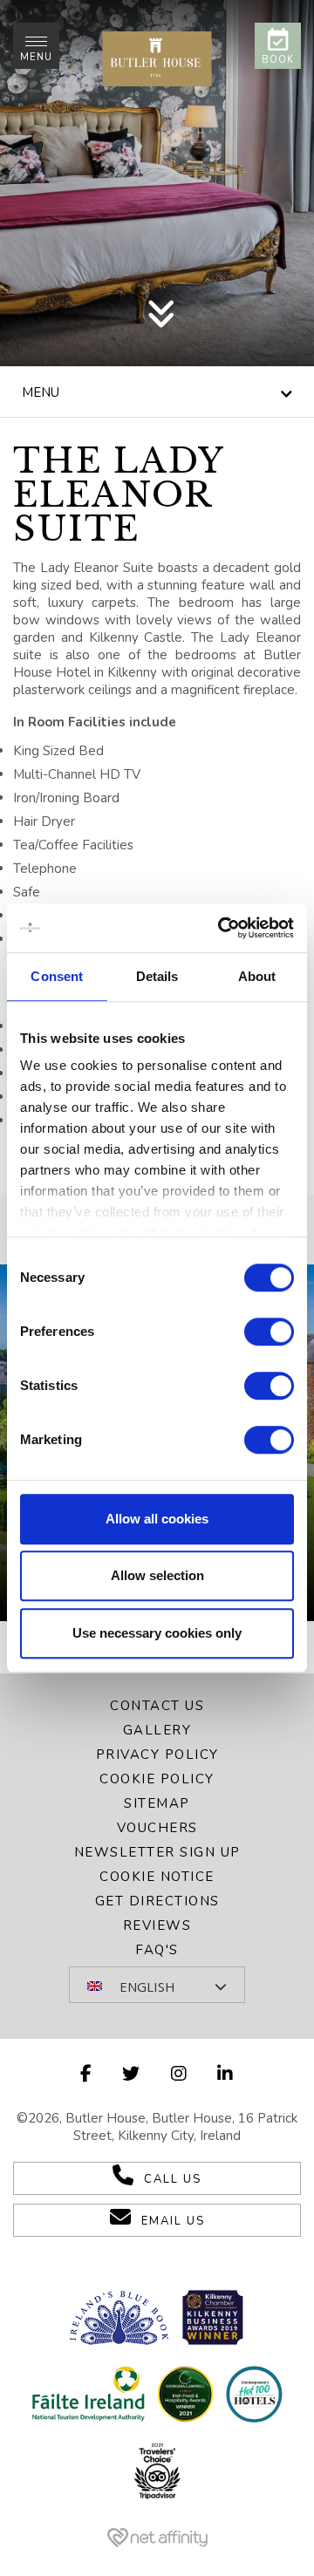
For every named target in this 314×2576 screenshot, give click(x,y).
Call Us (173, 2179)
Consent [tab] (57, 976)
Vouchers (157, 1828)
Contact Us (157, 1706)
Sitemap (157, 1803)
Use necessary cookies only (157, 1633)
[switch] (269, 1332)
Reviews (157, 1925)
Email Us (173, 2221)
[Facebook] (87, 2074)
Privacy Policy (157, 1755)
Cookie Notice (157, 1877)
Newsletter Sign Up (157, 1852)
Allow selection (157, 1575)
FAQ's (157, 1950)
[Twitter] (132, 2074)
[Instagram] (180, 2074)
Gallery (157, 1730)
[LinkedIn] (226, 2074)
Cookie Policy (157, 1779)
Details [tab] (157, 976)
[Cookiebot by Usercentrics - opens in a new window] (222, 928)
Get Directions (157, 1901)
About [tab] (257, 976)
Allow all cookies (157, 1519)
